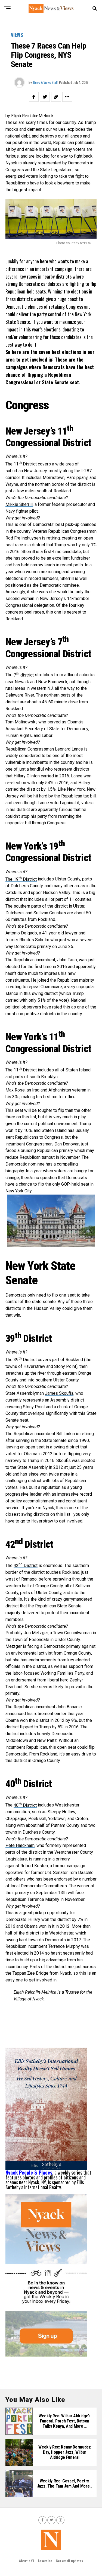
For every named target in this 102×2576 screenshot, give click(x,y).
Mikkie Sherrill (19, 504)
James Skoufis (59, 1393)
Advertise (45, 2561)
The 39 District (21, 1360)
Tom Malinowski (21, 722)
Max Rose (15, 1090)
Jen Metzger (36, 1633)
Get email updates (69, 2561)
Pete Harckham (20, 1845)
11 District (25, 1070)
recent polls (72, 565)
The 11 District (21, 464)
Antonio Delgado (21, 933)
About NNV (27, 2561)
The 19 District (21, 879)
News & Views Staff (45, 82)
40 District (25, 1805)
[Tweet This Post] (45, 97)
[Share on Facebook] (34, 97)
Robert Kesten (34, 1866)
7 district (24, 675)
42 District (26, 1565)
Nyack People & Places (29, 2172)
